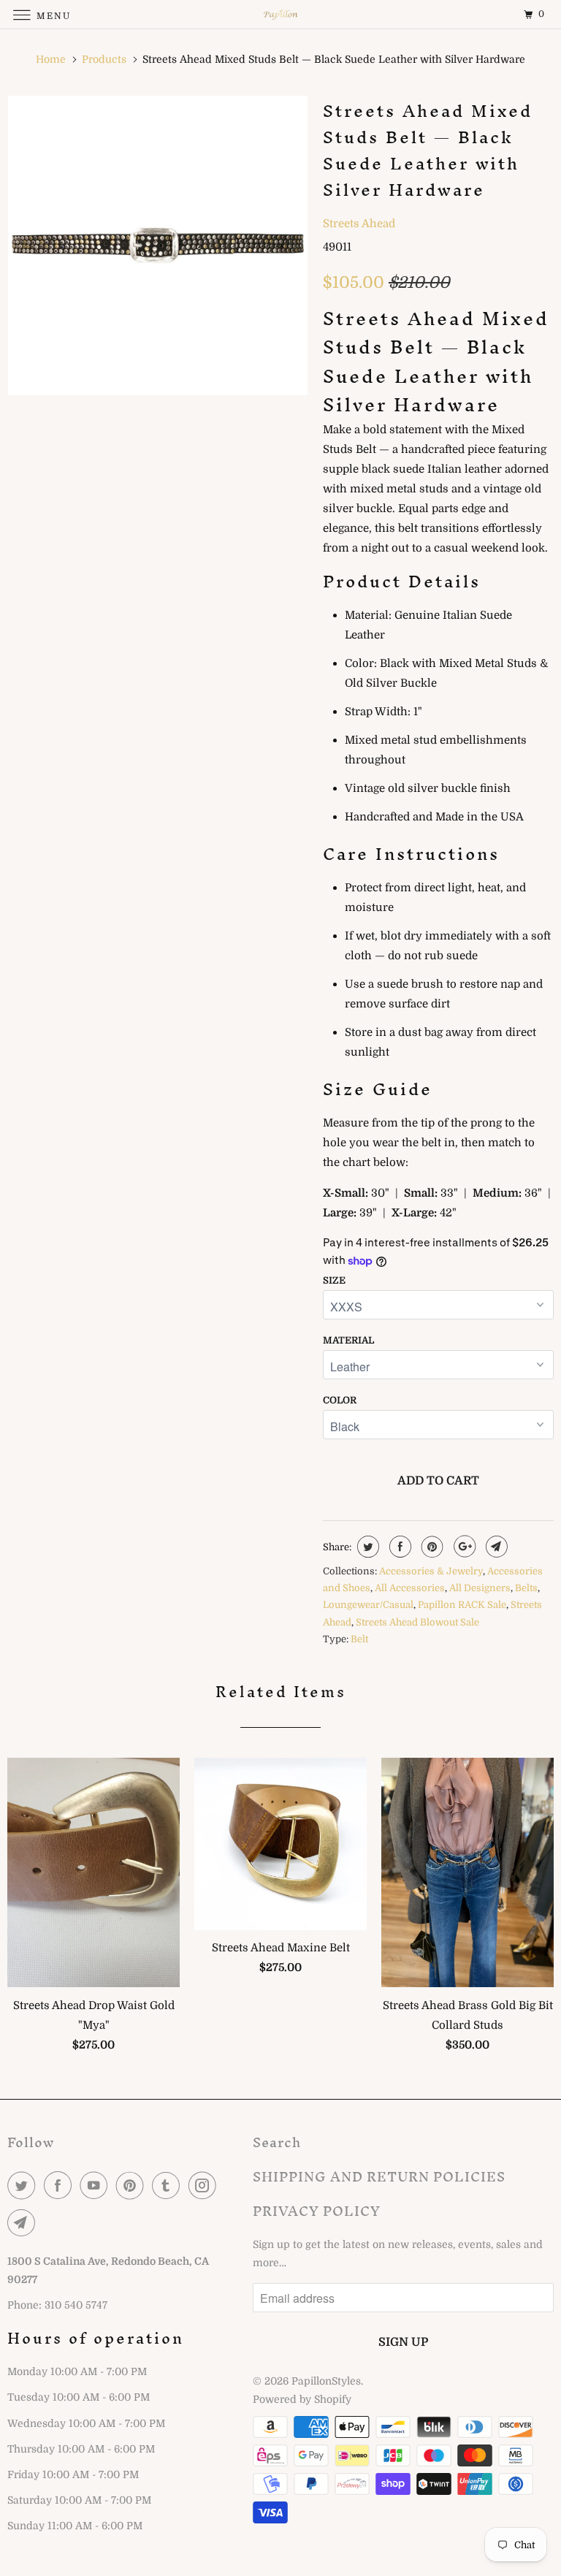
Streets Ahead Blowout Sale (417, 1622)
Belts (526, 1588)
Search (277, 2142)
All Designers (480, 1588)
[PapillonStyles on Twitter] (24, 2185)
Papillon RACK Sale (462, 1605)
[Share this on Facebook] (398, 1547)
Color (340, 1400)
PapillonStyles (326, 2381)
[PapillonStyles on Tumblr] (169, 2185)
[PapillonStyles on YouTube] (96, 2185)
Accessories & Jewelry (431, 1571)
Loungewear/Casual (368, 1605)
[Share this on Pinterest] (431, 1547)
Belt (359, 1639)
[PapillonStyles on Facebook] (61, 2185)
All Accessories (410, 1588)
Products (104, 59)
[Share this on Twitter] (366, 1547)
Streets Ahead (359, 224)
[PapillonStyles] (280, 14)
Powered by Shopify (302, 2399)
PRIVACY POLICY (317, 2211)
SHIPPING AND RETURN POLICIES (379, 2177)
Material (348, 1340)
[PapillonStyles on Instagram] (205, 2185)
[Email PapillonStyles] (24, 2222)
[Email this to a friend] (495, 1547)
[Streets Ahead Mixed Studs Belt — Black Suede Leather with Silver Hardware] (158, 245)
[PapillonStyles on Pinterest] (133, 2185)
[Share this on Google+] (463, 1547)
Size (334, 1280)
